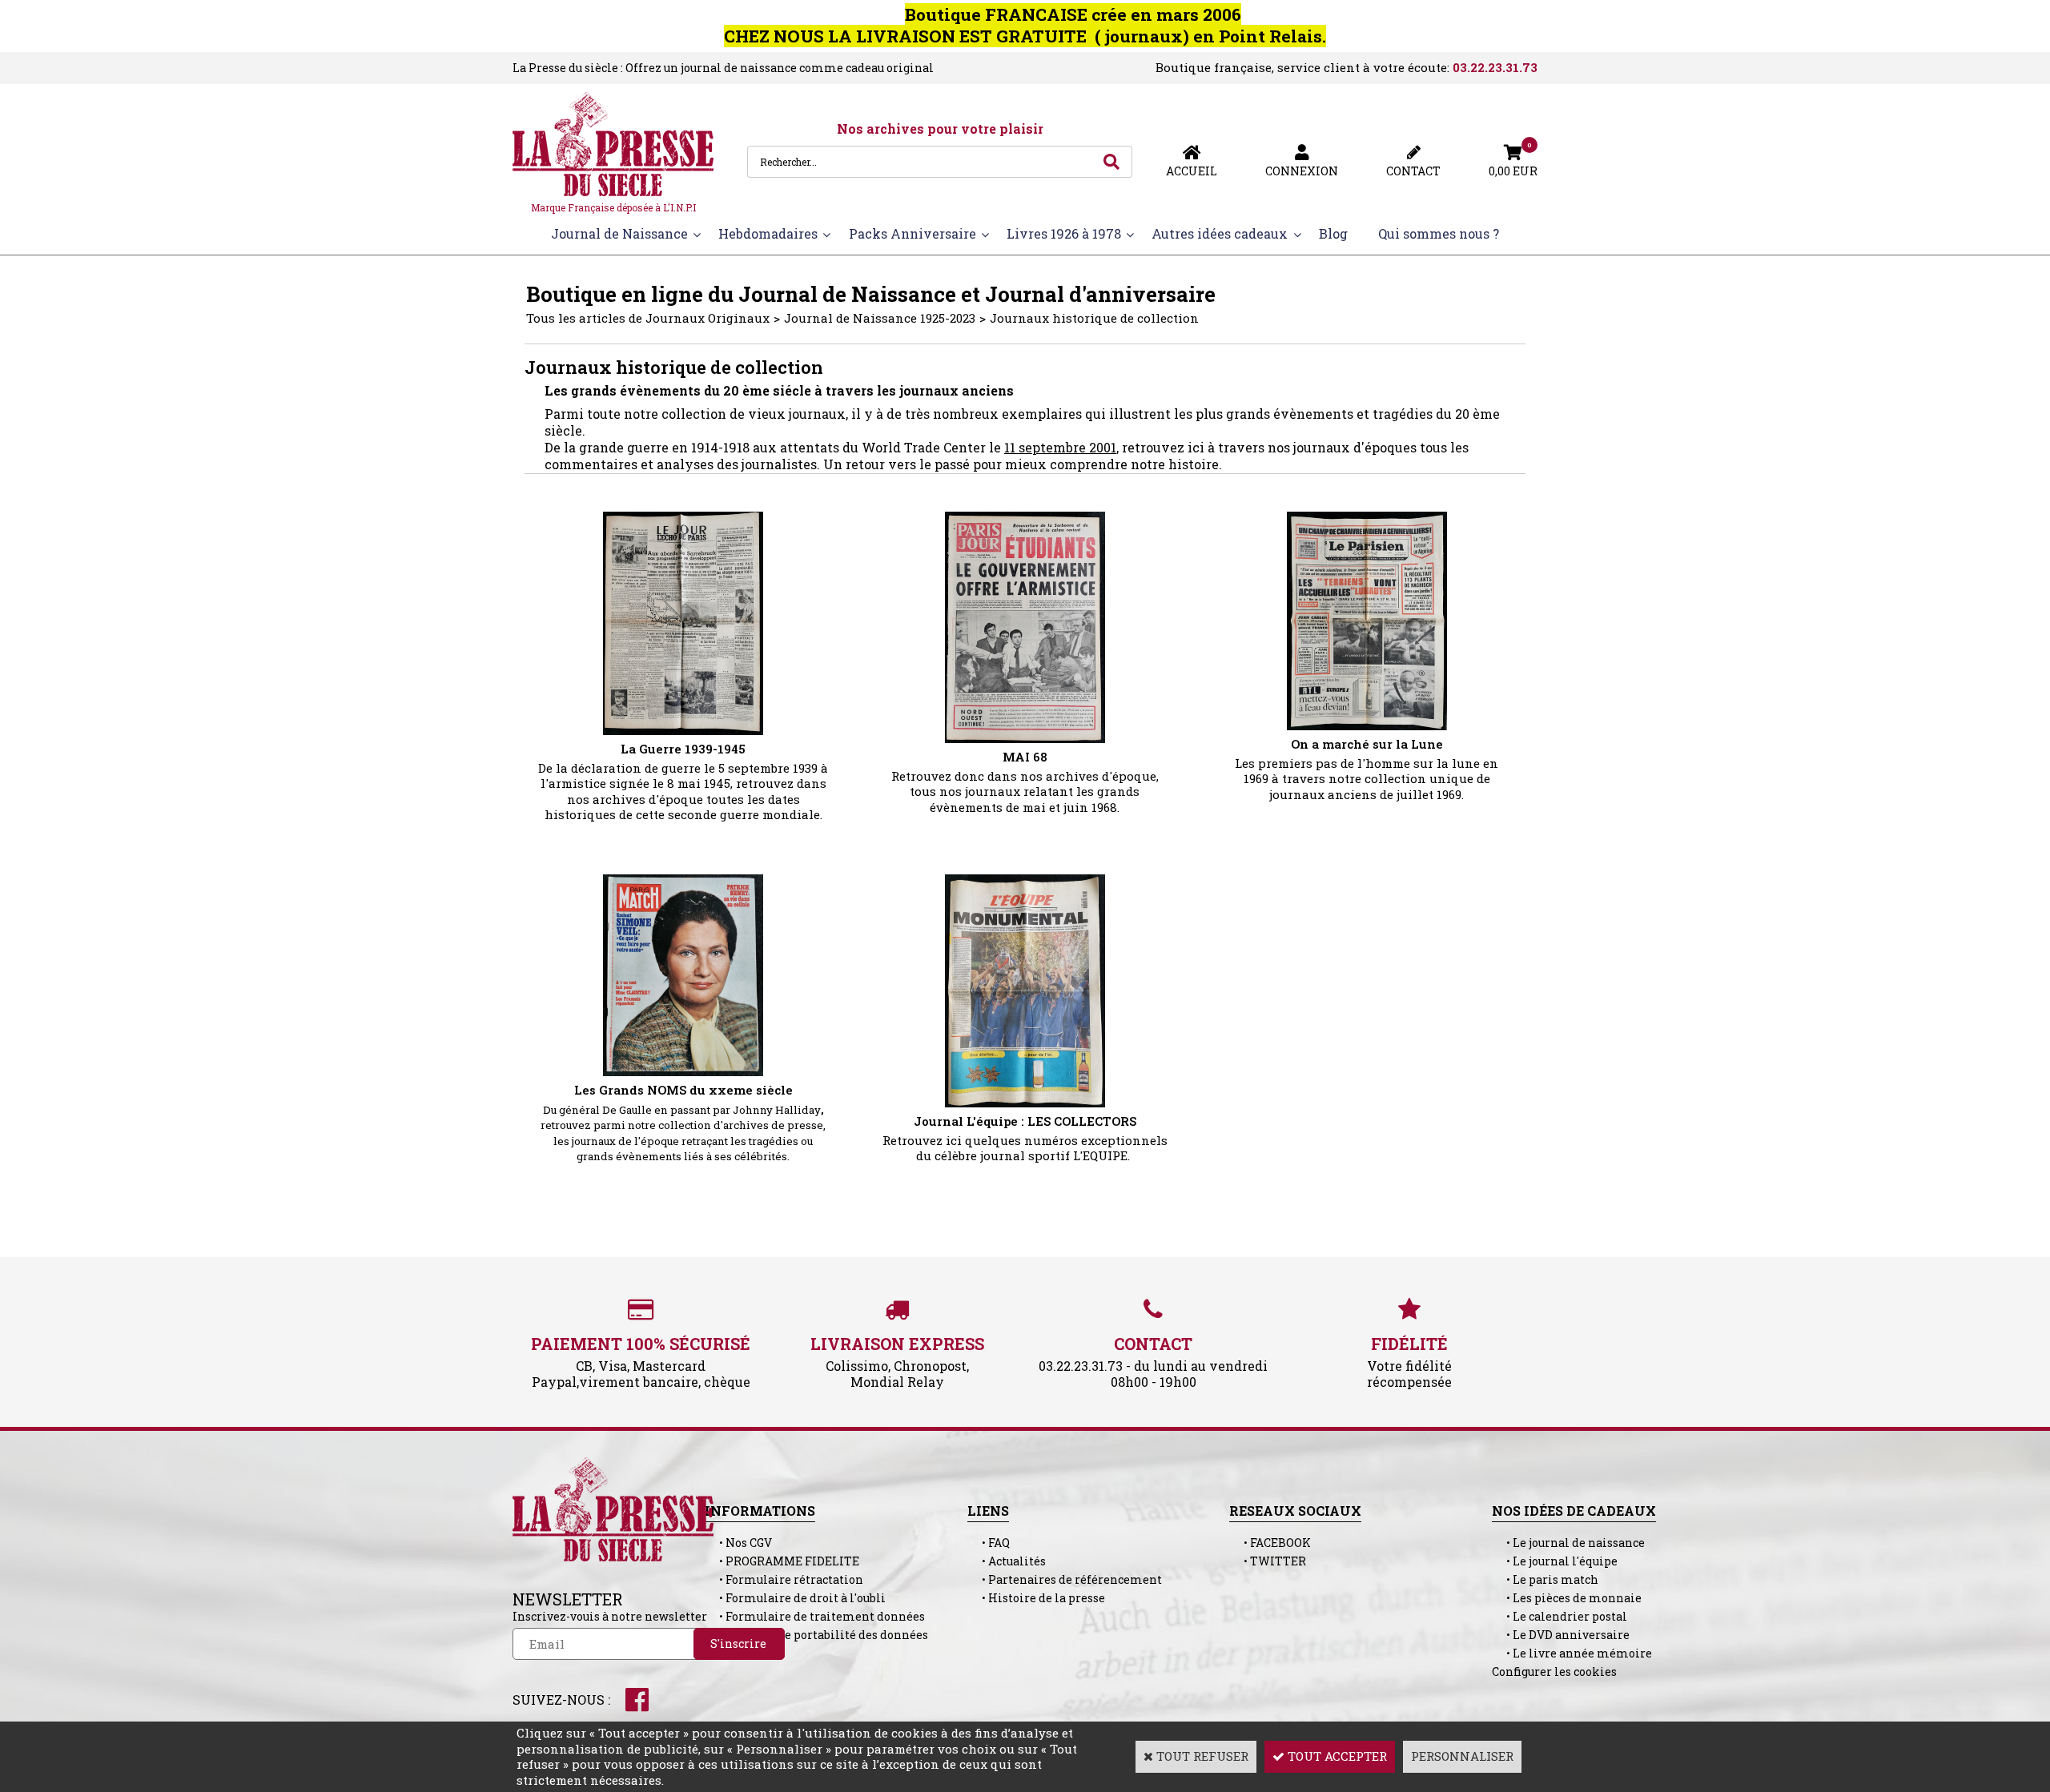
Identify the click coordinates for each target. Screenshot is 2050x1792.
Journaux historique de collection (1094, 318)
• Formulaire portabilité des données (816, 1635)
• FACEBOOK (1270, 1543)
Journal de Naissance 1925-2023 (880, 318)
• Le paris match (1545, 1579)
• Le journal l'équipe (1555, 1561)
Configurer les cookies (1554, 1671)
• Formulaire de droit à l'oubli (795, 1598)
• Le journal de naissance (1568, 1543)
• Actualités (1007, 1561)
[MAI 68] (1025, 738)
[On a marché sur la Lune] (1367, 725)
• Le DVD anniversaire (1561, 1635)
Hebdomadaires (768, 233)
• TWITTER (1268, 1561)
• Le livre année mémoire (1572, 1653)
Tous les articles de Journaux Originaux (648, 318)
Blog (1333, 233)
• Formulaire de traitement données (815, 1616)
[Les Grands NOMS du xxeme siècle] (683, 1071)
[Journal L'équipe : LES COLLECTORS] (1025, 1103)
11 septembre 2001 (1060, 447)
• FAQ (989, 1543)
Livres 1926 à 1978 (1064, 233)
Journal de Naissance (619, 233)
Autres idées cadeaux (1220, 233)
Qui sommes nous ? (1439, 233)
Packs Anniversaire (912, 233)
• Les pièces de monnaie (1567, 1598)
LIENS (988, 1511)
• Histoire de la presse (1036, 1598)
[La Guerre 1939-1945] (683, 730)
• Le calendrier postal (1560, 1616)
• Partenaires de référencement (1065, 1579)
